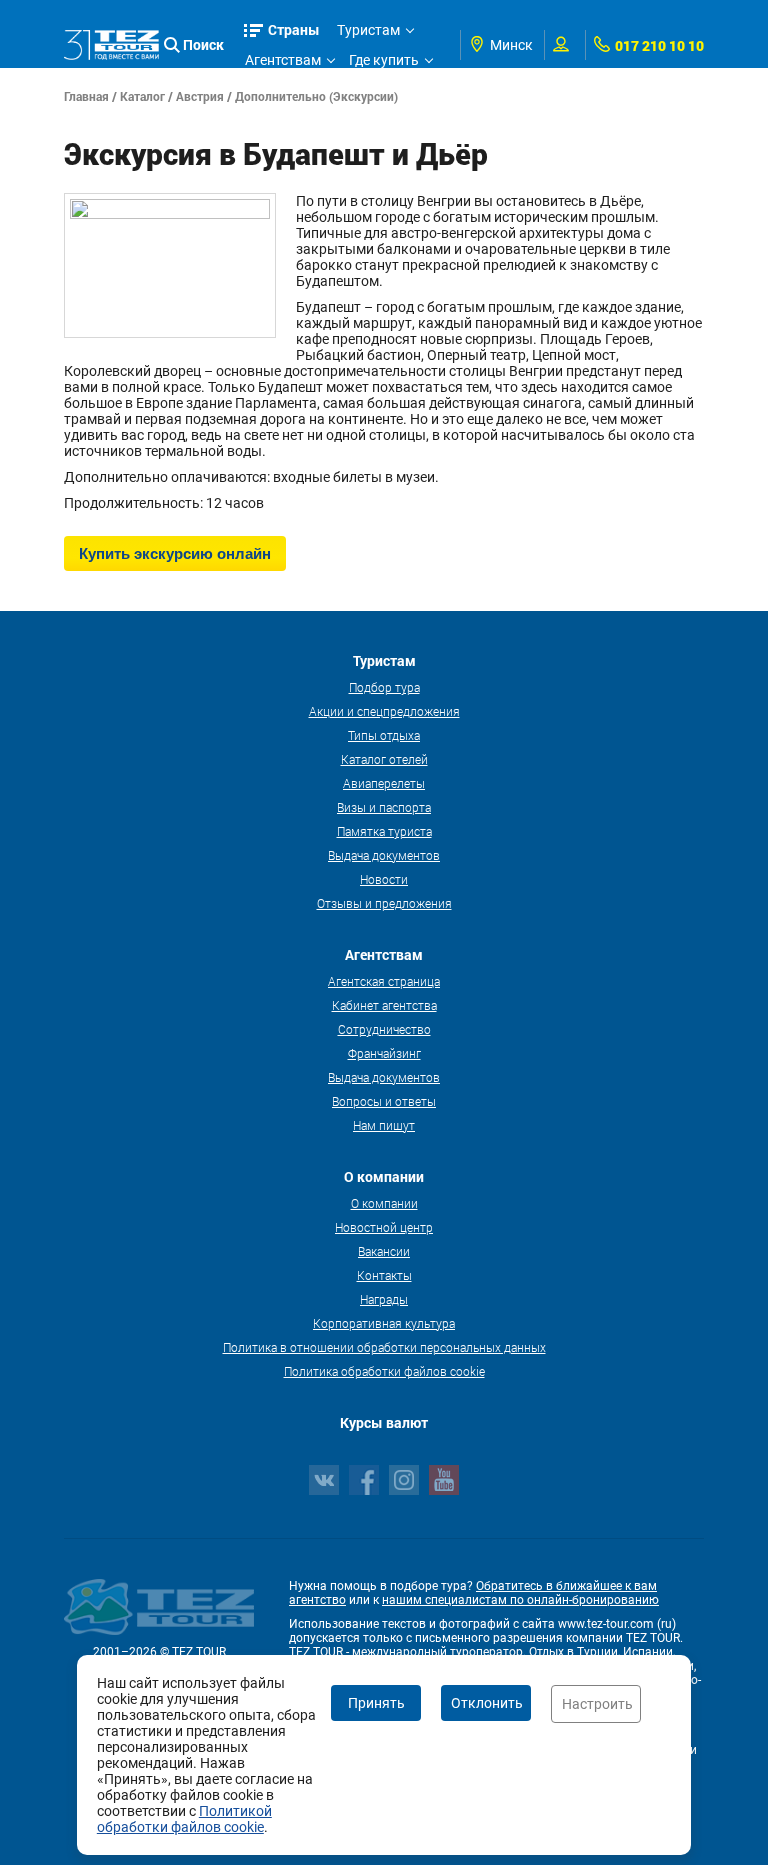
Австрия (200, 96)
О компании (384, 1203)
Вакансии (384, 1251)
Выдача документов (384, 855)
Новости (384, 879)
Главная (86, 96)
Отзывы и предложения (384, 903)
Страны (294, 29)
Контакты (384, 1275)
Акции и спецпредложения (384, 711)
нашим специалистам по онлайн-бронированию (520, 1600)
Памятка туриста (384, 831)
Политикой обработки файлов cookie (184, 1819)
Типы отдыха (384, 735)
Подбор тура (384, 687)
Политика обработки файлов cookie (384, 1371)
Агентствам (283, 60)
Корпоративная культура (384, 1323)
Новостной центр (384, 1227)
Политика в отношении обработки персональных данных (384, 1347)
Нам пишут (384, 1125)
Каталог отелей (384, 759)
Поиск (203, 44)
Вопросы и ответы (384, 1101)
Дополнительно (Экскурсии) (316, 96)
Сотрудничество (384, 1029)
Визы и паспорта (384, 807)
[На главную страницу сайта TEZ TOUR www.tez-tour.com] (111, 44)
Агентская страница (384, 981)
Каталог (142, 96)
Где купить (384, 60)
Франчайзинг (384, 1053)
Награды (384, 1299)
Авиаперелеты (384, 783)
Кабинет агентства (384, 1005)
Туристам (368, 30)
